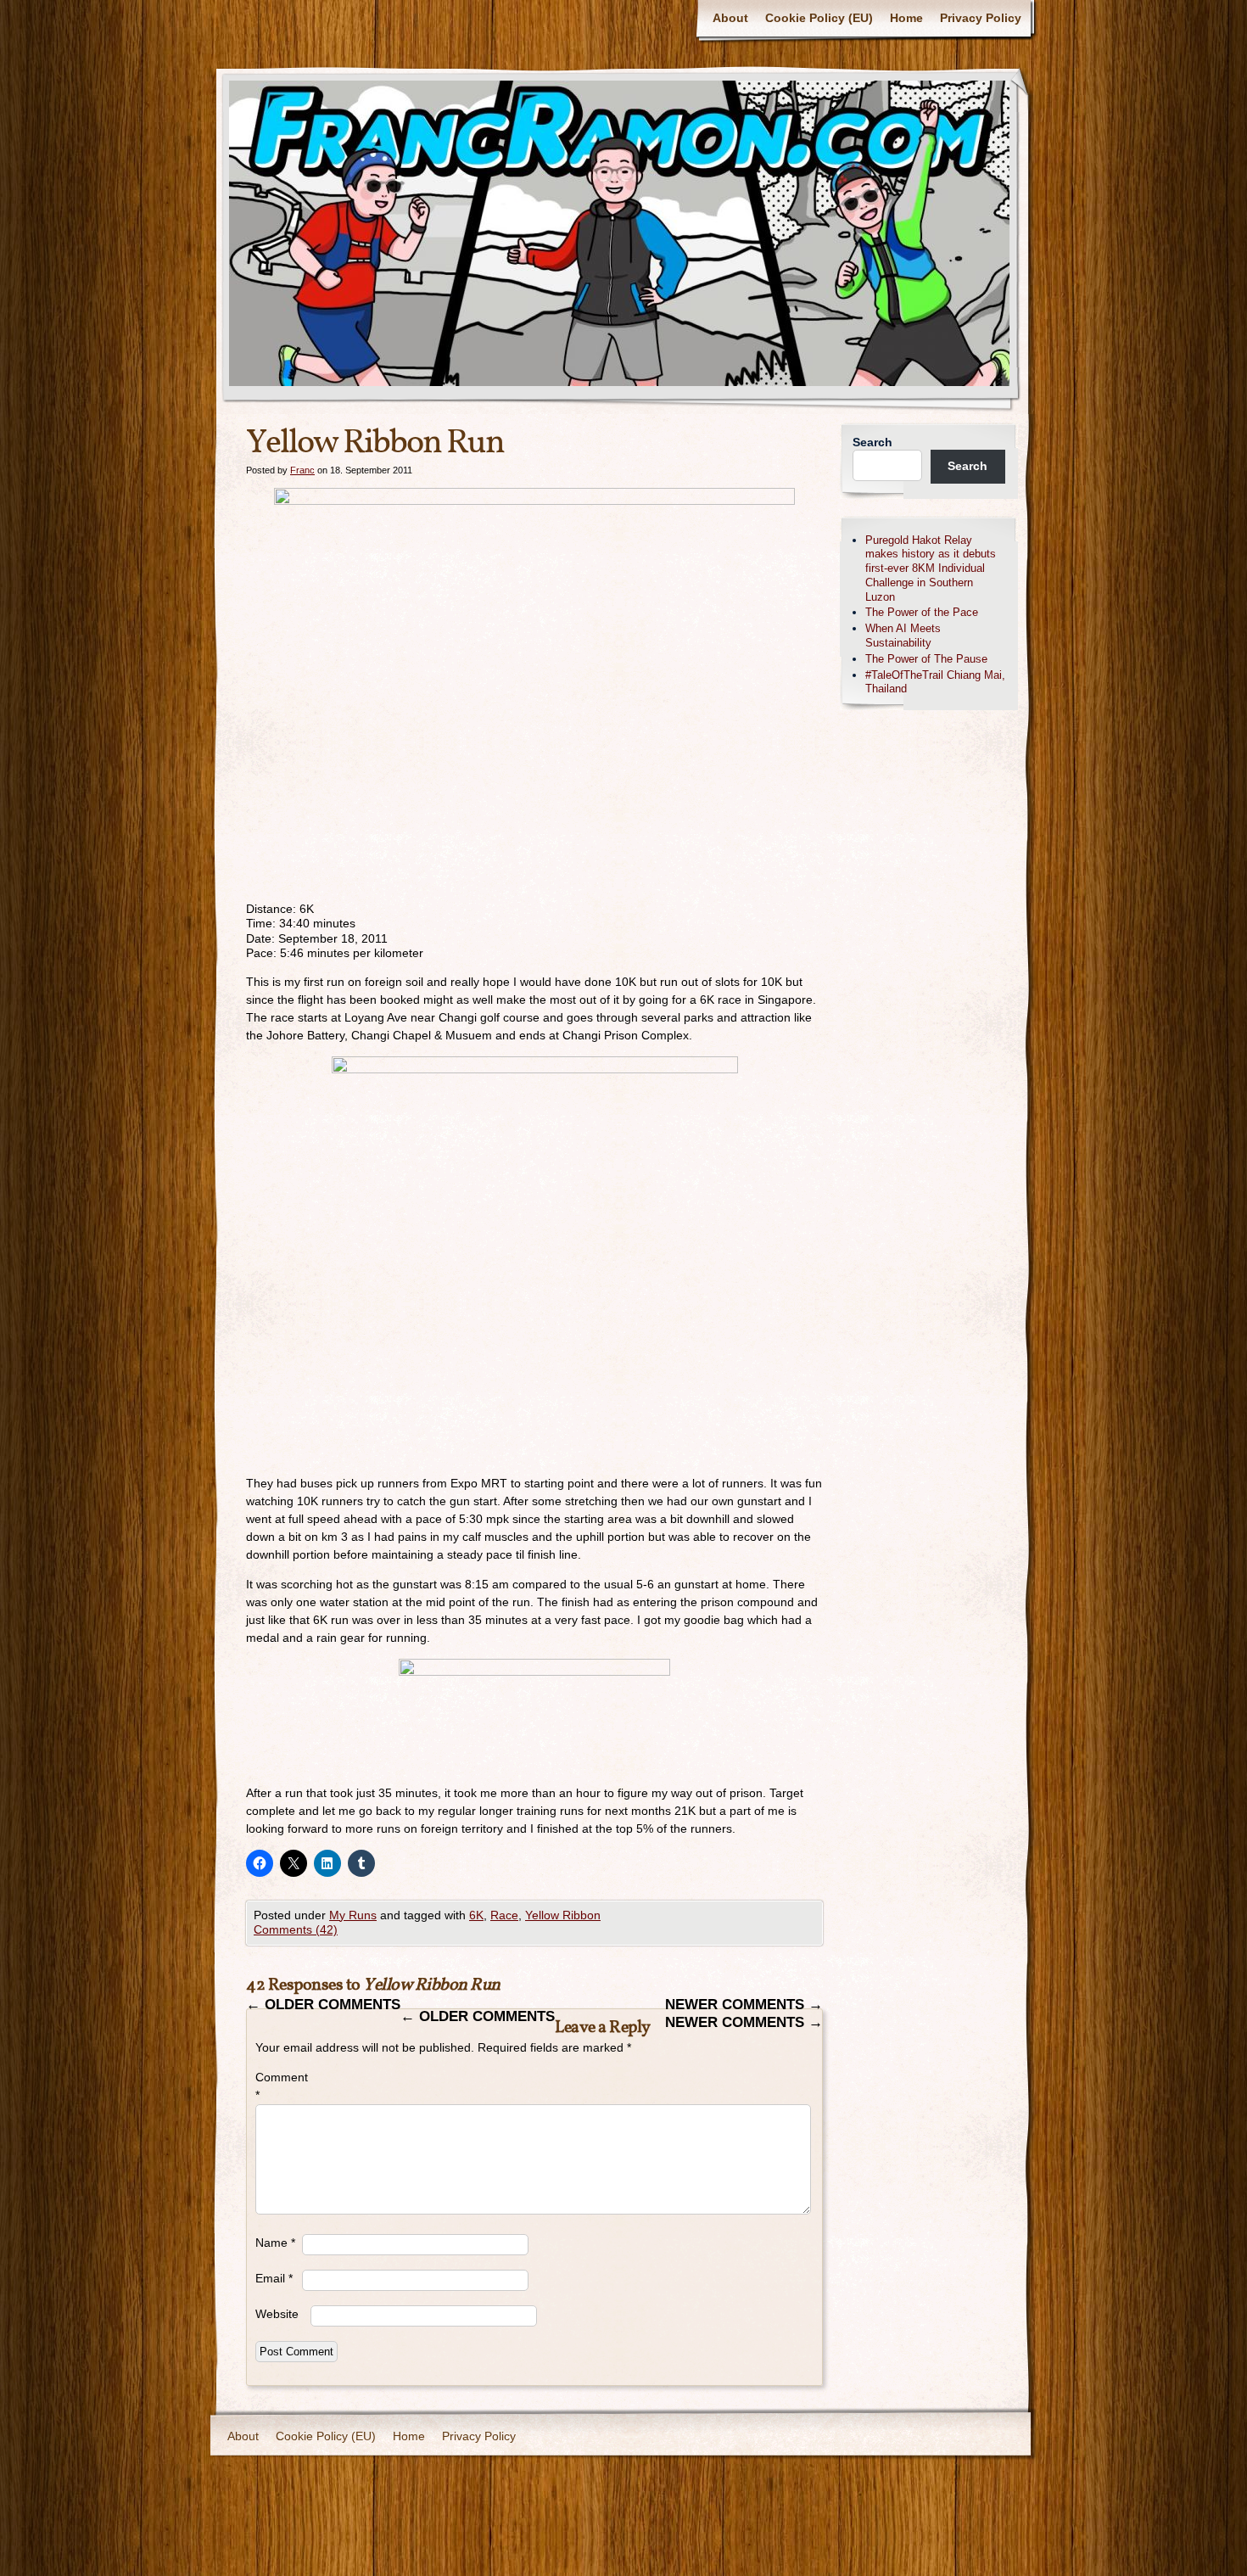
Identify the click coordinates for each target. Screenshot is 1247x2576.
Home (906, 18)
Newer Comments (744, 2005)
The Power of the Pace (922, 612)
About (730, 18)
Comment (279, 2086)
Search (872, 442)
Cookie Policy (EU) (819, 18)
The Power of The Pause (926, 659)
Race (504, 1915)
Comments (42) (296, 1929)
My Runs (353, 1915)
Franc (302, 470)
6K (476, 1915)
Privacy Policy (981, 18)
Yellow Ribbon (563, 1915)
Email (274, 2278)
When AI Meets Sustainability (903, 636)
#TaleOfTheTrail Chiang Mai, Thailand (935, 682)
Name (275, 2243)
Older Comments (323, 2005)
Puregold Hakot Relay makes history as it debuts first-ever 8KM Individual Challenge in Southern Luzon (931, 568)
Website (277, 2314)
